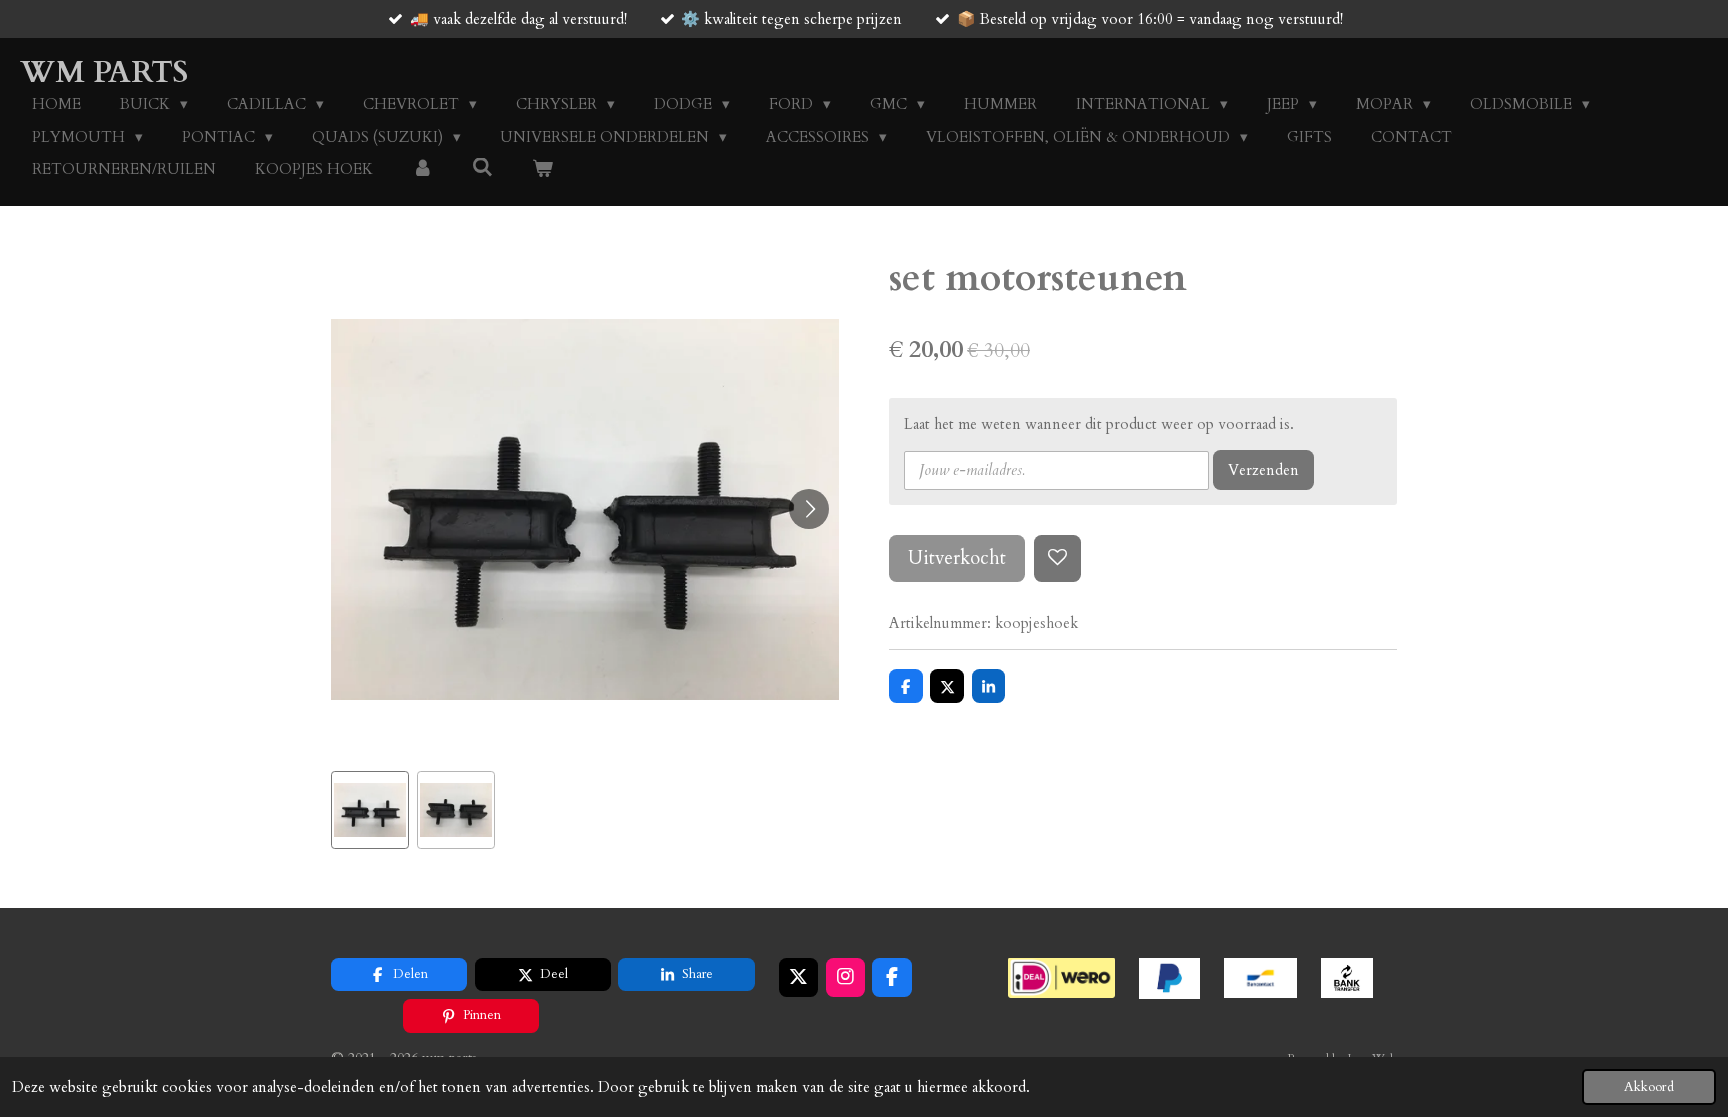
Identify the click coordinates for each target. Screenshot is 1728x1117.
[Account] (422, 169)
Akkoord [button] (1649, 1087)
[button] (370, 810)
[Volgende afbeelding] (809, 509)
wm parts (104, 72)
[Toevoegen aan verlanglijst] (1057, 558)
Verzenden (1263, 470)
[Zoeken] (482, 168)
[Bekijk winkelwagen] (542, 169)
